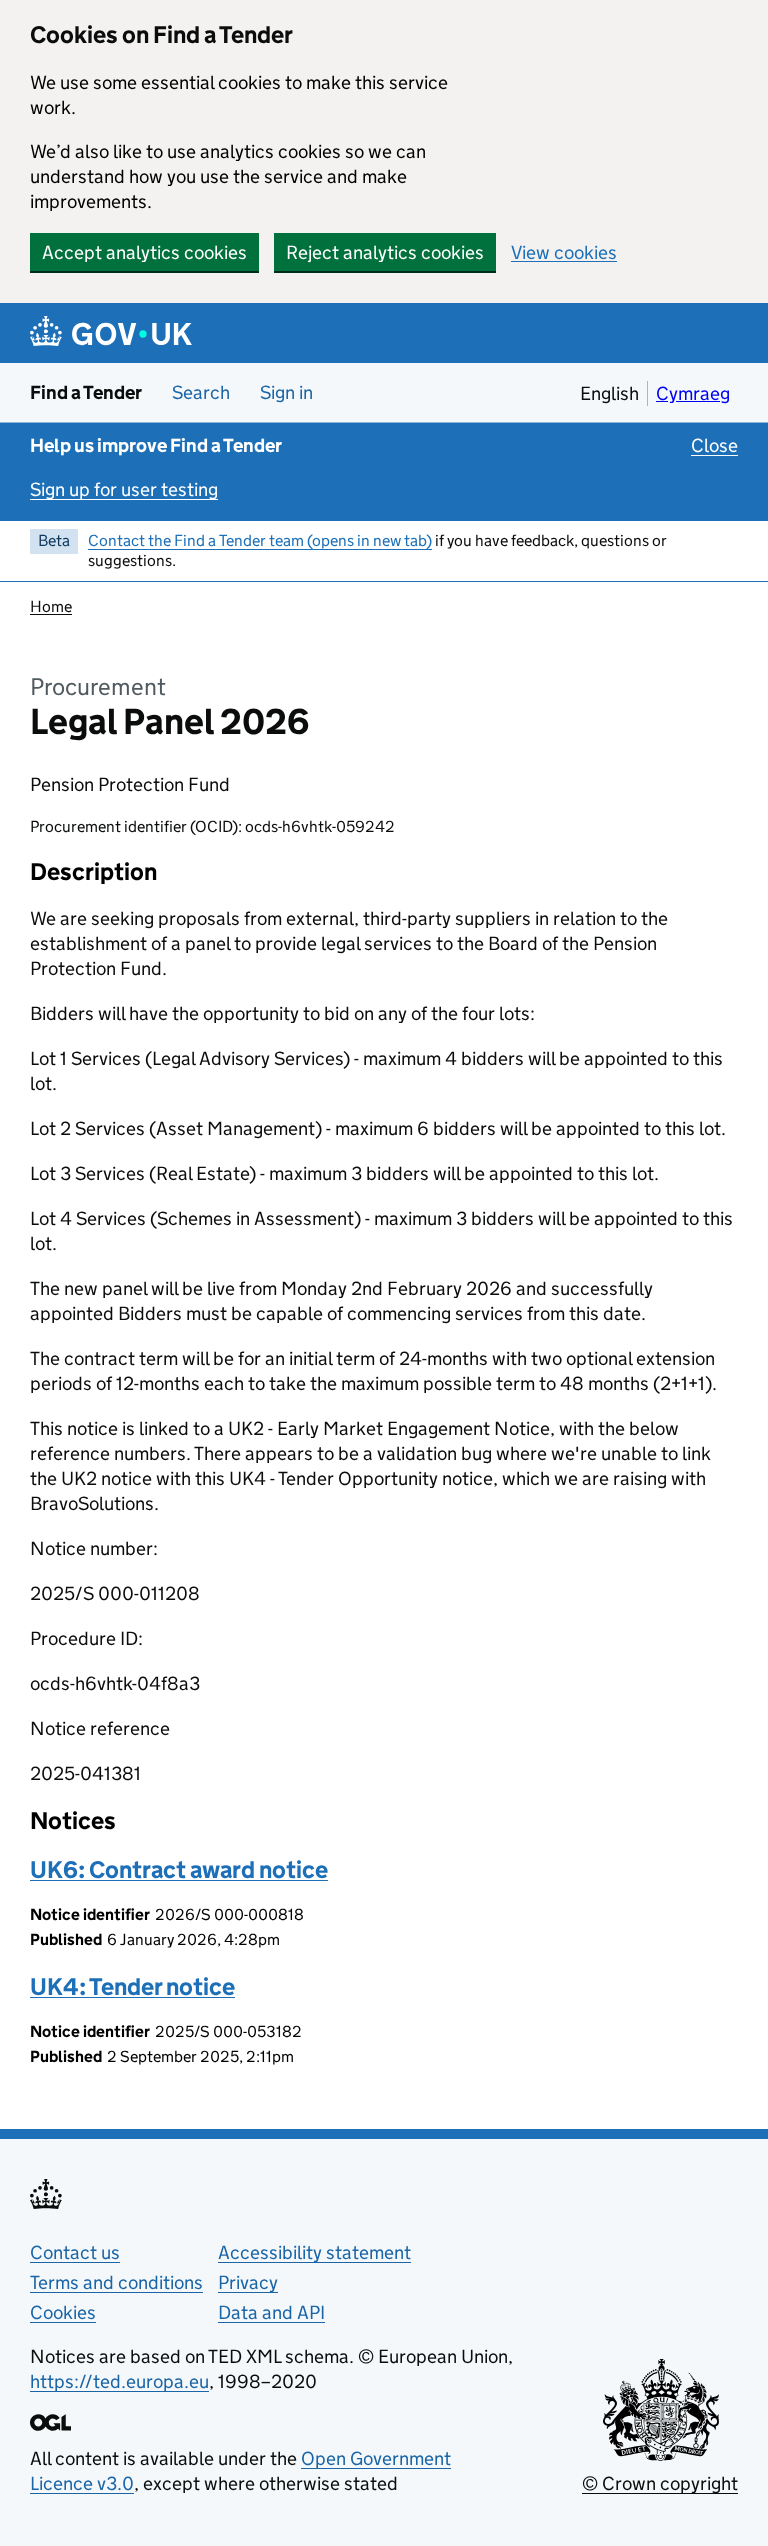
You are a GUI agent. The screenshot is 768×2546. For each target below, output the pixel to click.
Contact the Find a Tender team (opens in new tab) (260, 540)
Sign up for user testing (124, 489)
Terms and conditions (116, 2282)
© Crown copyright (660, 2483)
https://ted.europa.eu (119, 2381)
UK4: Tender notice (132, 1986)
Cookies (63, 2312)
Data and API (271, 2312)
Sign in (286, 392)
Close (714, 445)
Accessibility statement (314, 2252)
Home (51, 606)
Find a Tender (86, 392)
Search (201, 392)
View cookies (564, 252)
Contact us (75, 2252)
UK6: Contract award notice (179, 1869)
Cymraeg (693, 393)
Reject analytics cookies (385, 252)
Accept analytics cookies (144, 252)
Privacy (248, 2282)
